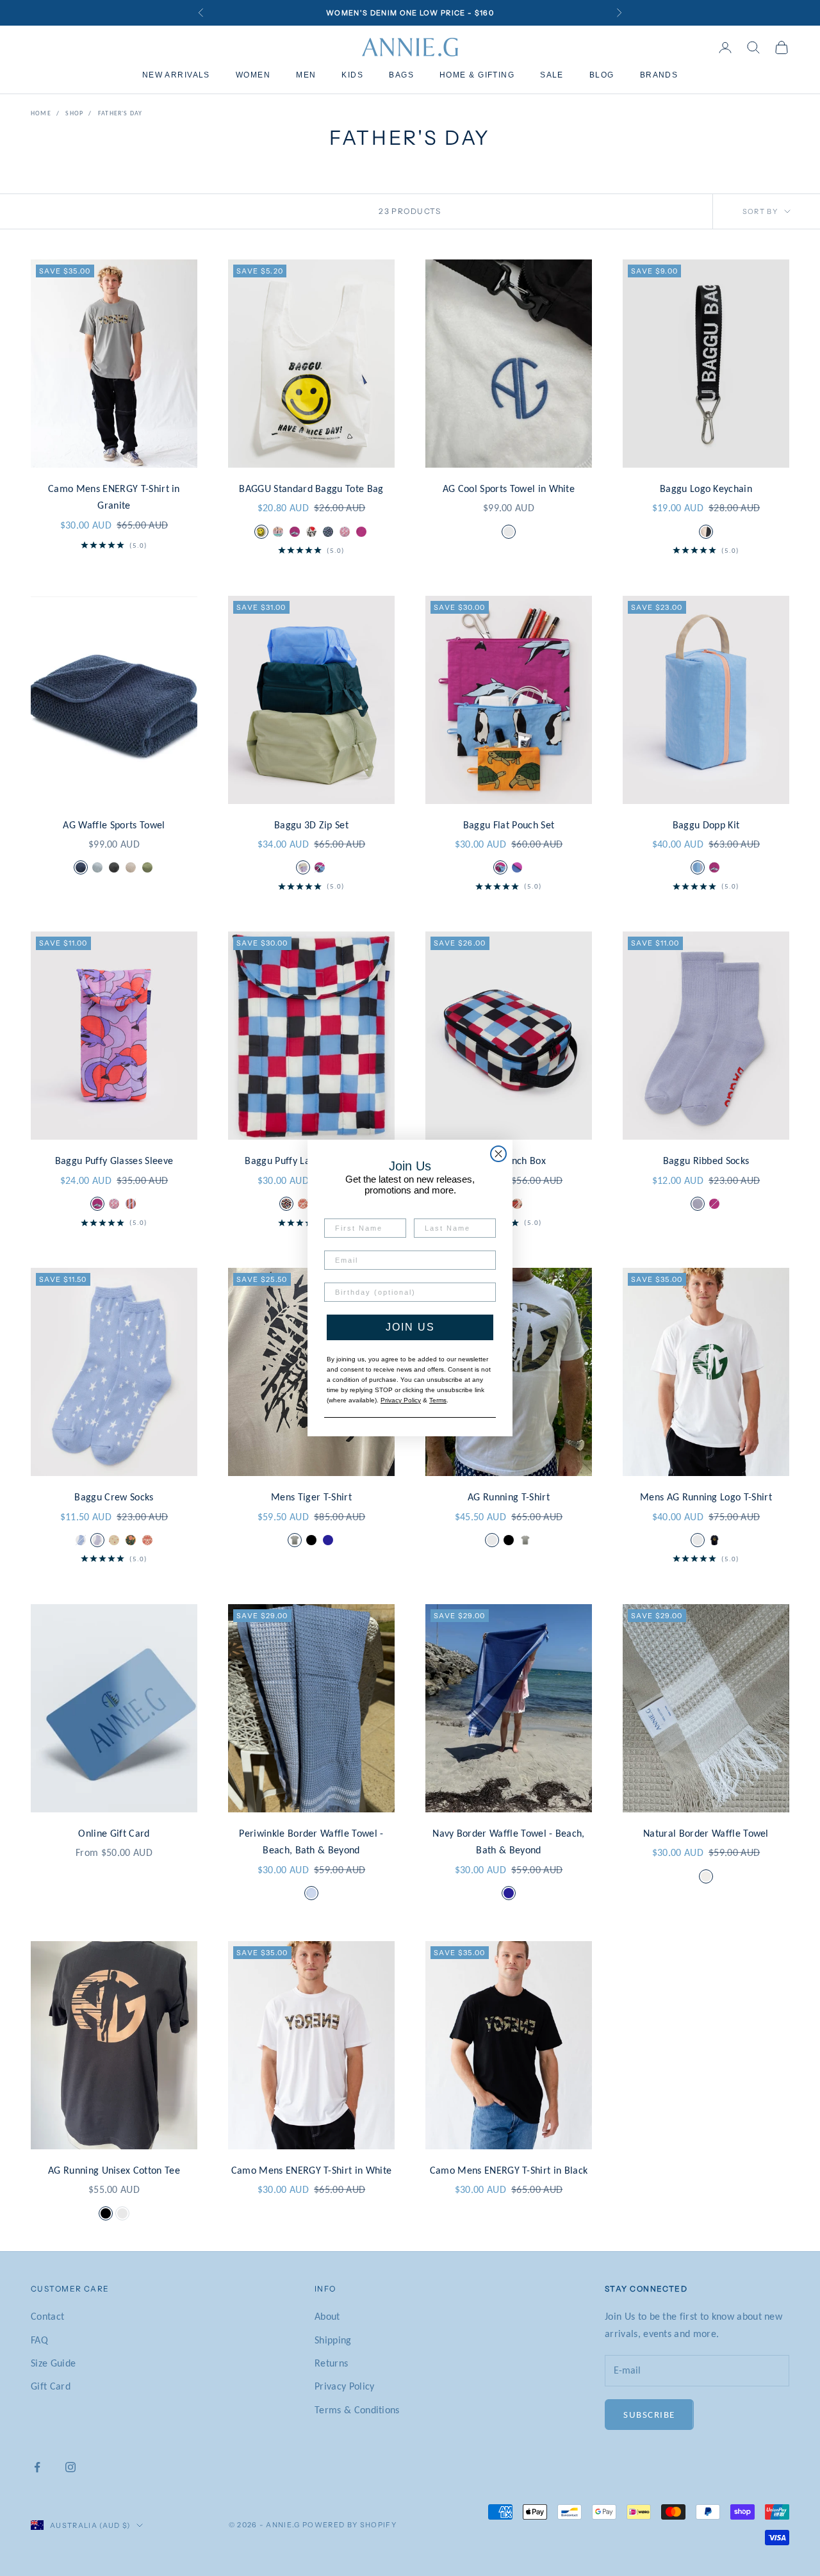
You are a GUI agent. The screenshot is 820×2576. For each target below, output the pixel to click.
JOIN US (410, 1327)
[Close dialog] (498, 1154)
